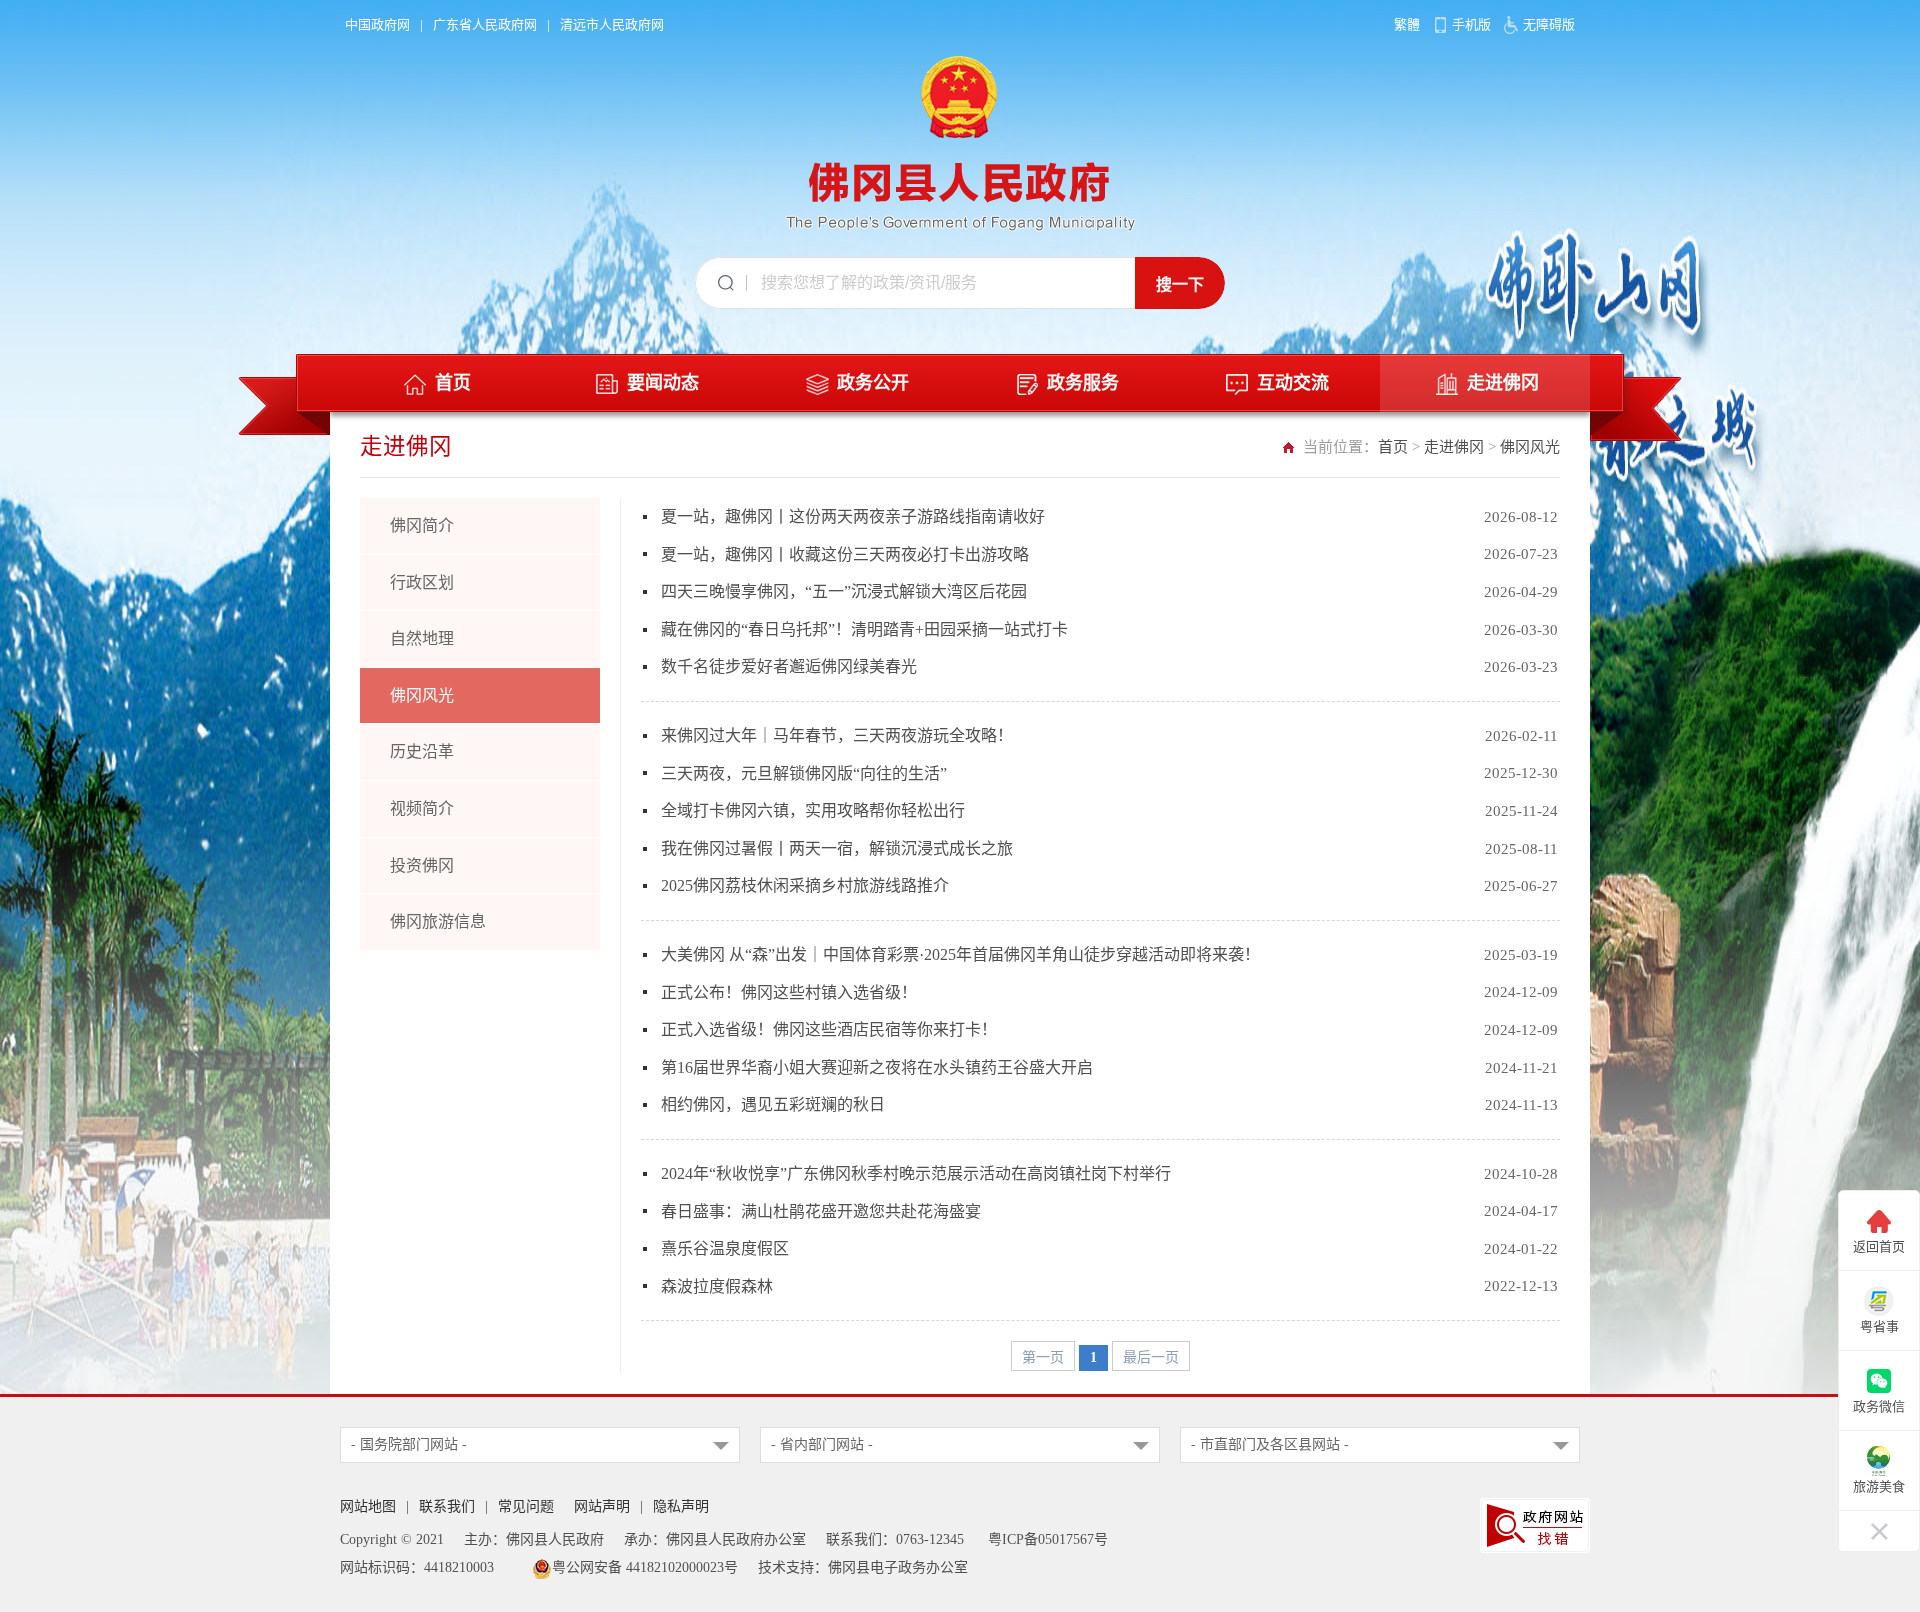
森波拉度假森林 (717, 1286)
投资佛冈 (422, 865)
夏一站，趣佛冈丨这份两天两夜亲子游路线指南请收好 (853, 516)
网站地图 (368, 1506)
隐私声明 (681, 1506)
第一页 (1043, 1357)
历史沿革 (422, 751)
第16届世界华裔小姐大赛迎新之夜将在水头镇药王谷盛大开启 (877, 1067)
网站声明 (602, 1506)
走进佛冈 (1454, 447)
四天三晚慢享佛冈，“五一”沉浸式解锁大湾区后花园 (844, 591)
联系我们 (447, 1506)
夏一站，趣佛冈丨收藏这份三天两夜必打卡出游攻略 (845, 554)
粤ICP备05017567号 (1048, 1539)
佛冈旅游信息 (438, 921)
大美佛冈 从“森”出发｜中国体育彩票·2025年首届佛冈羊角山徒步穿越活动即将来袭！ (960, 954)
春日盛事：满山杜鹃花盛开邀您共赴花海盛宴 (821, 1211)
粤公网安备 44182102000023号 (645, 1567)
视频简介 (422, 808)
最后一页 (1151, 1357)
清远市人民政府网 (612, 24)
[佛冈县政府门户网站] (960, 139)
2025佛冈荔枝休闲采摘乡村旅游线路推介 (805, 885)
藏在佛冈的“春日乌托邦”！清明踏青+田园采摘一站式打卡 (864, 629)
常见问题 (526, 1506)
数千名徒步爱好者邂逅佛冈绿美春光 (789, 666)
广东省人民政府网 (485, 24)
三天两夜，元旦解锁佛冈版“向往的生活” (804, 773)
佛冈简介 (422, 525)
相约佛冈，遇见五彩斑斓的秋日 (773, 1104)
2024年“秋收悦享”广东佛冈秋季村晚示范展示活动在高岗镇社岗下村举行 (916, 1173)
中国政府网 (377, 24)
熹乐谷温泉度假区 (725, 1248)
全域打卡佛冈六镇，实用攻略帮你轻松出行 (813, 810)
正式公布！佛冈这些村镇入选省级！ (789, 992)
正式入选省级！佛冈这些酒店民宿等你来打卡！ (829, 1029)
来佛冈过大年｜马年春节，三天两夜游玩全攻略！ (837, 735)
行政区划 (422, 582)
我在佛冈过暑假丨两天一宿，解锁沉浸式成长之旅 (837, 848)
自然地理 (422, 638)
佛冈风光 (1530, 447)
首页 (1393, 447)
